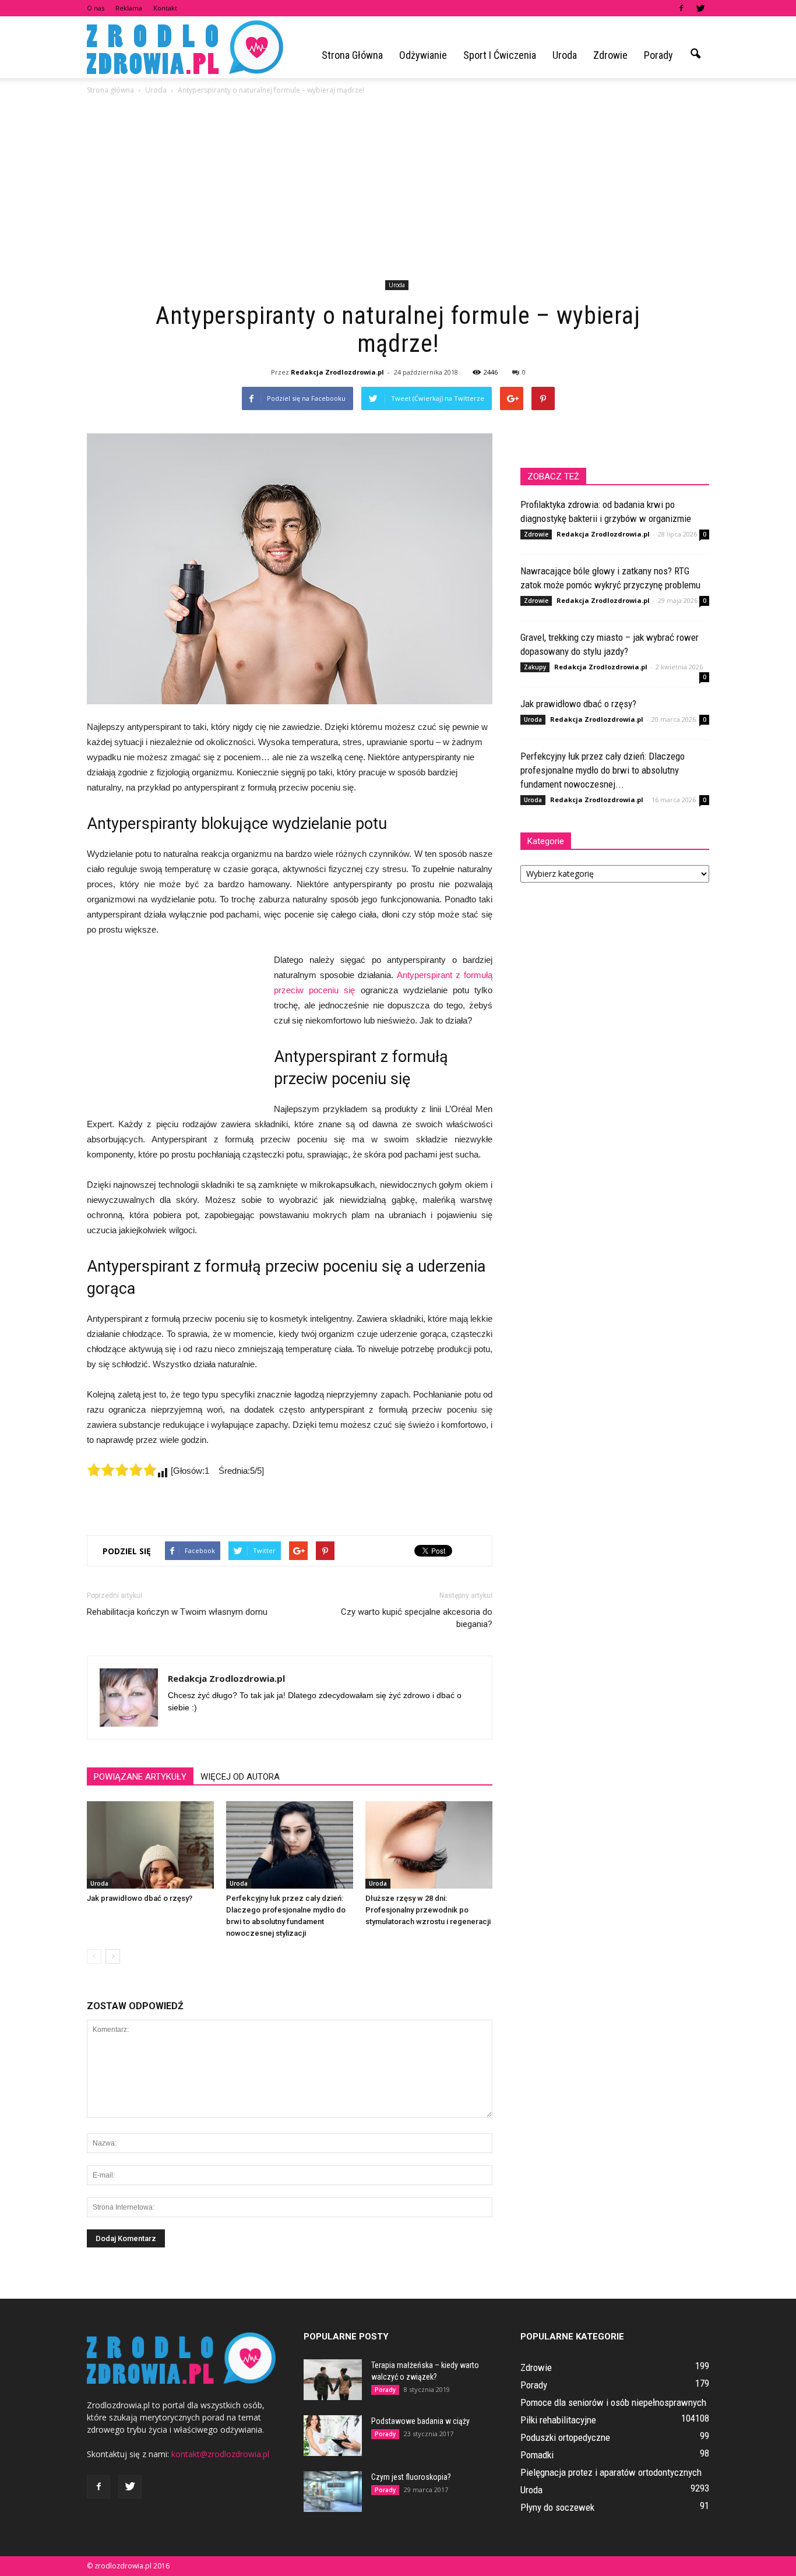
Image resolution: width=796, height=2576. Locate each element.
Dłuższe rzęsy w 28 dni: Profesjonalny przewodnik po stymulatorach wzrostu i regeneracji (428, 1910)
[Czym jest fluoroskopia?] (333, 2492)
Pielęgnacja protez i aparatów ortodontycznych (611, 2472)
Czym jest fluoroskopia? (411, 2477)
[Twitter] (700, 8)
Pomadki (537, 2455)
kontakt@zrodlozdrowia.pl (220, 2454)
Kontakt (165, 8)
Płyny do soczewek (557, 2507)
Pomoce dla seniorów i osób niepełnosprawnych (613, 2402)
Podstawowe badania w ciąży (420, 2421)
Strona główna (352, 55)
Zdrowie (610, 55)
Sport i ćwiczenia (500, 55)
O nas (96, 8)
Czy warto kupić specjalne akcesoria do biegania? (417, 1618)
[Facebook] (681, 8)
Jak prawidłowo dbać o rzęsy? (140, 1898)
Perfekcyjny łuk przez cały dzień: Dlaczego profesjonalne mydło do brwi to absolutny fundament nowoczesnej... (603, 770)
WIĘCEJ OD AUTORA (240, 1777)
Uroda (565, 55)
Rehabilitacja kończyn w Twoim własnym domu (177, 1612)
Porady (658, 55)
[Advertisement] (398, 189)
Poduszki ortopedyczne (565, 2437)
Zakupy (535, 667)
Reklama (129, 8)
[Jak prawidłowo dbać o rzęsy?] (150, 1845)
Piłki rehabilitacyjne (558, 2420)
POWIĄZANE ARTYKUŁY (140, 1777)
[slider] (122, 1470)
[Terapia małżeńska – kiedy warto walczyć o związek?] (333, 2380)
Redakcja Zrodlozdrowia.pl (337, 372)
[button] (695, 54)
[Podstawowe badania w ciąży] (333, 2436)
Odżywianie (423, 55)
